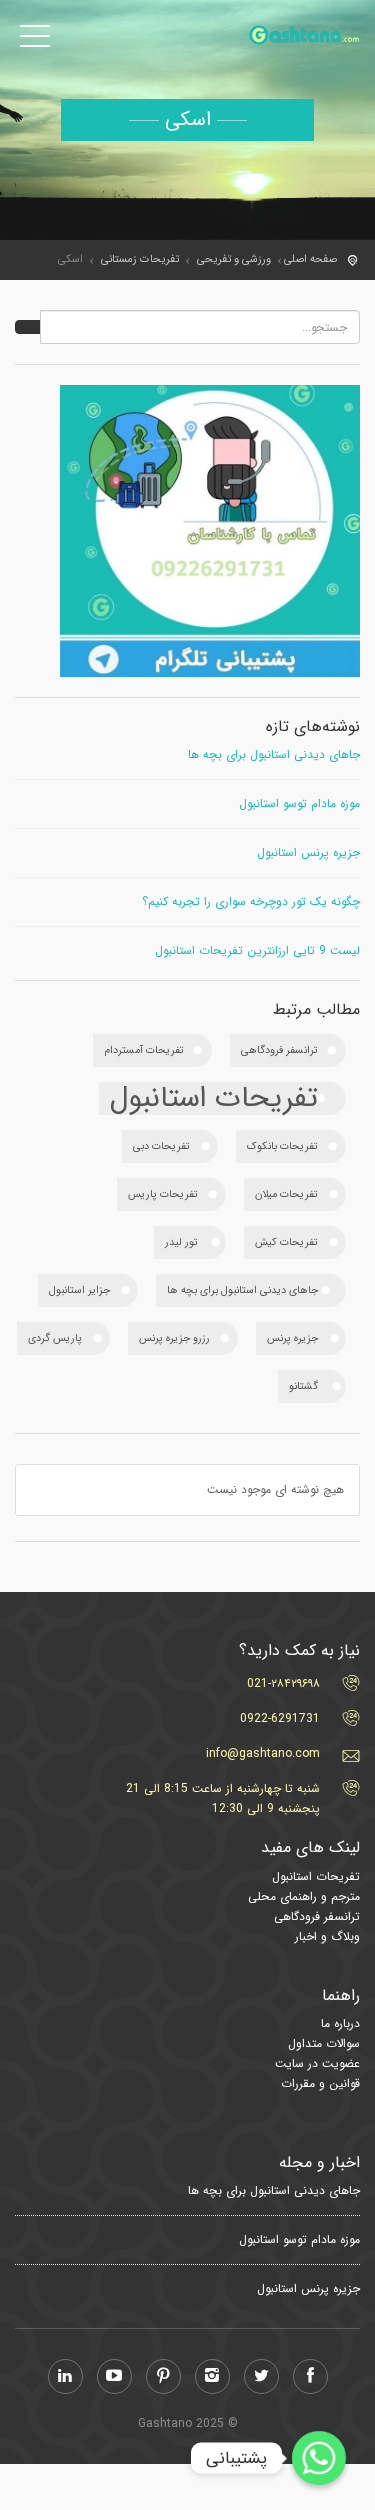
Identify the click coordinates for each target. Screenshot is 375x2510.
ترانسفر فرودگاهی (279, 1050)
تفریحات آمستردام (144, 1050)
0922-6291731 (280, 1718)
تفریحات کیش (286, 1242)
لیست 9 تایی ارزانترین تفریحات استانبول (257, 951)
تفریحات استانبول (214, 1098)
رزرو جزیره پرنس (174, 1338)
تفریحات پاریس (163, 1194)
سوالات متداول (324, 2043)
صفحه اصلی (310, 259)
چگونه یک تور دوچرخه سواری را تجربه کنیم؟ (251, 902)
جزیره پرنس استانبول (308, 853)
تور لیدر (181, 1242)
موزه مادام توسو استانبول (299, 804)
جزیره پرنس (292, 1338)
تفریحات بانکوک (282, 1146)
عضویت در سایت (317, 2063)
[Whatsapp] (319, 2458)
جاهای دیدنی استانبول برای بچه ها (274, 755)
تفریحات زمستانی (140, 259)
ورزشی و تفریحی (234, 259)
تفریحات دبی (161, 1146)
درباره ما (340, 2023)
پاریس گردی (55, 1338)
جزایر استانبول (79, 1290)
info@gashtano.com (263, 1753)
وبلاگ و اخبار (327, 1936)
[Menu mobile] (35, 40)
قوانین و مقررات (320, 2083)
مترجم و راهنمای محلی (304, 1896)
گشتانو (303, 1386)
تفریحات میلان (286, 1194)
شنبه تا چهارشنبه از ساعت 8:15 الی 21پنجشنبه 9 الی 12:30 (223, 1798)
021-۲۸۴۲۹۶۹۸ (283, 1683)
